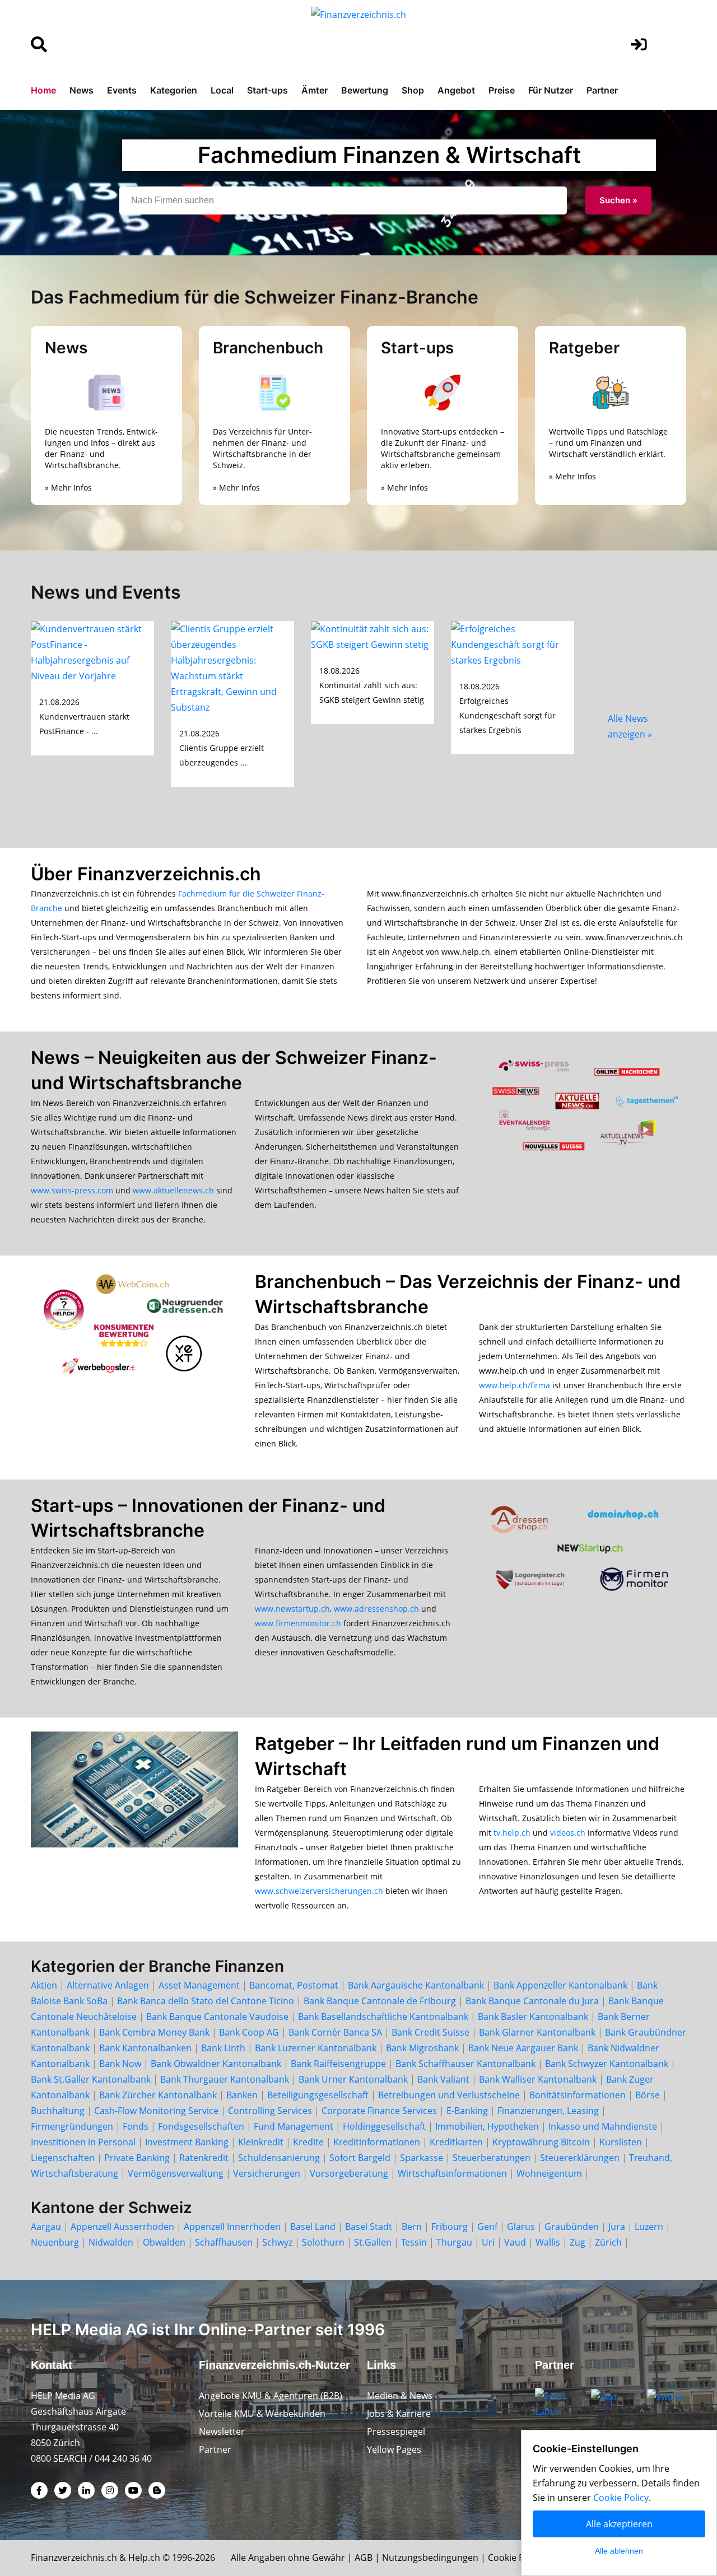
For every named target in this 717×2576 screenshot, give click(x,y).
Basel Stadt (369, 2227)
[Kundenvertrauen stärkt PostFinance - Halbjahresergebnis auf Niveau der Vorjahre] (92, 651)
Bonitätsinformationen (578, 2095)
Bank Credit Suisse (430, 2032)
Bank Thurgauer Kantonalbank (225, 2079)
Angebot (456, 90)
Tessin (414, 2242)
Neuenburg (55, 2242)
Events (122, 90)
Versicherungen (267, 2173)
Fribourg (450, 2227)
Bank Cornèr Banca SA (335, 2032)
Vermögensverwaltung (176, 2173)
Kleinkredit (261, 2142)
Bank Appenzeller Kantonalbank (560, 1985)
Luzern (649, 2227)
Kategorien (174, 90)
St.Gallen (373, 2242)
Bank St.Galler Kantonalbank (91, 2079)
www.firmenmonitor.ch (298, 1623)
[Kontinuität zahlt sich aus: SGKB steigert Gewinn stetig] (373, 636)
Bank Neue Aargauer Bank (523, 2048)
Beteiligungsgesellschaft (318, 2095)
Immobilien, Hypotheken (487, 2126)
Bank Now (120, 2064)
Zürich (608, 2242)
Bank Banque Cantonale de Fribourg (380, 2001)
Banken (242, 2095)
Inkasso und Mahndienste (603, 2126)
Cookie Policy (516, 2558)
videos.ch (568, 1833)
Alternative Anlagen (108, 1985)
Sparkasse (422, 2158)
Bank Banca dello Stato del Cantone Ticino (206, 2001)
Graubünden (572, 2227)
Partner (602, 90)
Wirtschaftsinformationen (452, 2173)
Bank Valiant (443, 2079)
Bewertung (365, 90)
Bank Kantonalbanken (145, 2048)
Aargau (46, 2227)
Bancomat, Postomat (294, 1985)
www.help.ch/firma (515, 1385)
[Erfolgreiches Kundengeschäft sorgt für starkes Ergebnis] (513, 643)
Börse (648, 2095)
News (82, 90)
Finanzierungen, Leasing (548, 2111)
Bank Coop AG (249, 2032)
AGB (364, 2558)
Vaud (515, 2242)
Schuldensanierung (279, 2158)
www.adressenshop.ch (376, 1609)
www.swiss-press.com (72, 1190)
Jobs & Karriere (399, 2414)
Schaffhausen (224, 2242)
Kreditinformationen (377, 2142)
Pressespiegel (396, 2432)
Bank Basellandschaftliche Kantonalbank (383, 2017)
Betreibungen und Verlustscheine (449, 2095)
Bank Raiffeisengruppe (338, 2064)
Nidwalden (111, 2242)
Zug (578, 2242)
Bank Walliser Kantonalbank (538, 2079)
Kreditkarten (456, 2142)
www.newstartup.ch (292, 1609)
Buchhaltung (58, 2111)
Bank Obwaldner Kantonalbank (216, 2064)
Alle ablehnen (619, 2551)
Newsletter (222, 2432)
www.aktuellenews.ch (173, 1190)
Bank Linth (223, 2048)
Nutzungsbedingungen (430, 2558)
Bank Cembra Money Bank (154, 2032)
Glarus (521, 2227)
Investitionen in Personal (83, 2142)
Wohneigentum (549, 2173)
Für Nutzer (551, 90)
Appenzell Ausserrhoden (122, 2227)
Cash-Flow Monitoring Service (156, 2111)
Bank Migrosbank (422, 2048)
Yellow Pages (394, 2449)
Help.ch (144, 2558)
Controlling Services (270, 2111)
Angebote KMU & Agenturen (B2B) (271, 2396)
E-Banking (467, 2111)
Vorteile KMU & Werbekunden (262, 2414)
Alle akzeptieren (619, 2524)
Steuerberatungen (492, 2158)
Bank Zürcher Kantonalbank (158, 2095)
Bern (412, 2227)
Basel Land (313, 2227)
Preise (502, 90)
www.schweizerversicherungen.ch (319, 1891)
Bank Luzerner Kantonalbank (316, 2048)
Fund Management (294, 2126)
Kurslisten (621, 2142)
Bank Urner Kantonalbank (353, 2079)
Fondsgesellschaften (201, 2126)
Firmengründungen (72, 2126)
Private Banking (137, 2158)
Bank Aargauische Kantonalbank (416, 1985)
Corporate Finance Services (379, 2111)
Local (222, 90)
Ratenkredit (204, 2158)
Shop (413, 90)
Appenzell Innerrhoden (232, 2227)
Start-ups (267, 90)
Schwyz (277, 2242)
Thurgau (454, 2242)
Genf (487, 2227)
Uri (488, 2242)
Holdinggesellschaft (384, 2126)
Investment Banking (187, 2142)
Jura (617, 2227)
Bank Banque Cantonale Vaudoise (217, 2017)
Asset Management (199, 1985)
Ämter (315, 90)
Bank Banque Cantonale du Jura (532, 2001)
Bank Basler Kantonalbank (533, 2017)
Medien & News (400, 2396)
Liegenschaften (63, 2158)
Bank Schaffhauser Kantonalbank (465, 2064)
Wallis (548, 2242)
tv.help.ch (512, 1833)
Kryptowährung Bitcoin (541, 2142)
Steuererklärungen (580, 2158)
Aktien (44, 1985)
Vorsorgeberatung (349, 2173)
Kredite (308, 2142)
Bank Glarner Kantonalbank (537, 2032)
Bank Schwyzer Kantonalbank (607, 2064)
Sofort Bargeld (360, 2158)
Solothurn (323, 2242)
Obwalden (164, 2242)
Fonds (136, 2126)
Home (43, 90)
